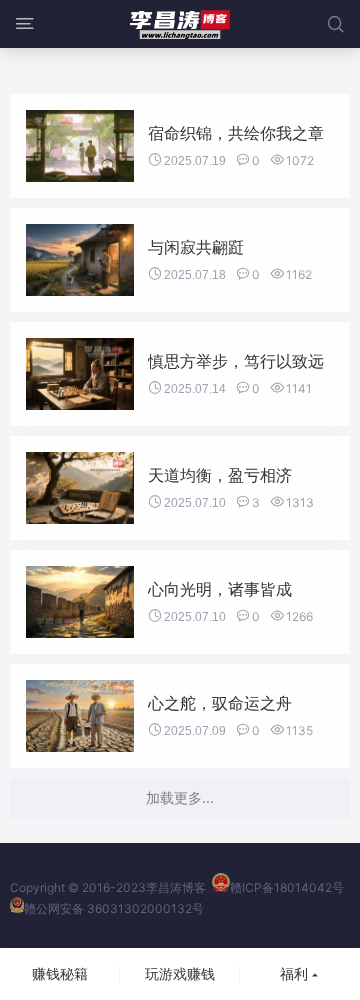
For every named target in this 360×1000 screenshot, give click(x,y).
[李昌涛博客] (180, 24)
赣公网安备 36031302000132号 (114, 908)
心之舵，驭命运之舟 (220, 703)
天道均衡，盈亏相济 (220, 475)
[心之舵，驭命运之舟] (80, 716)
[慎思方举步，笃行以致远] (80, 374)
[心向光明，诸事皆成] (80, 602)
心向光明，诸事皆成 (220, 589)
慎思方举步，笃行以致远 (236, 361)
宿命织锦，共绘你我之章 (236, 133)
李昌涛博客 (176, 887)
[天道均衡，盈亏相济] (80, 488)
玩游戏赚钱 (180, 973)
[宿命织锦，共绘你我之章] (80, 146)
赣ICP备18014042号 (287, 887)
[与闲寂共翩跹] (80, 260)
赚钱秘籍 (60, 973)
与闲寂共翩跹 (196, 247)
